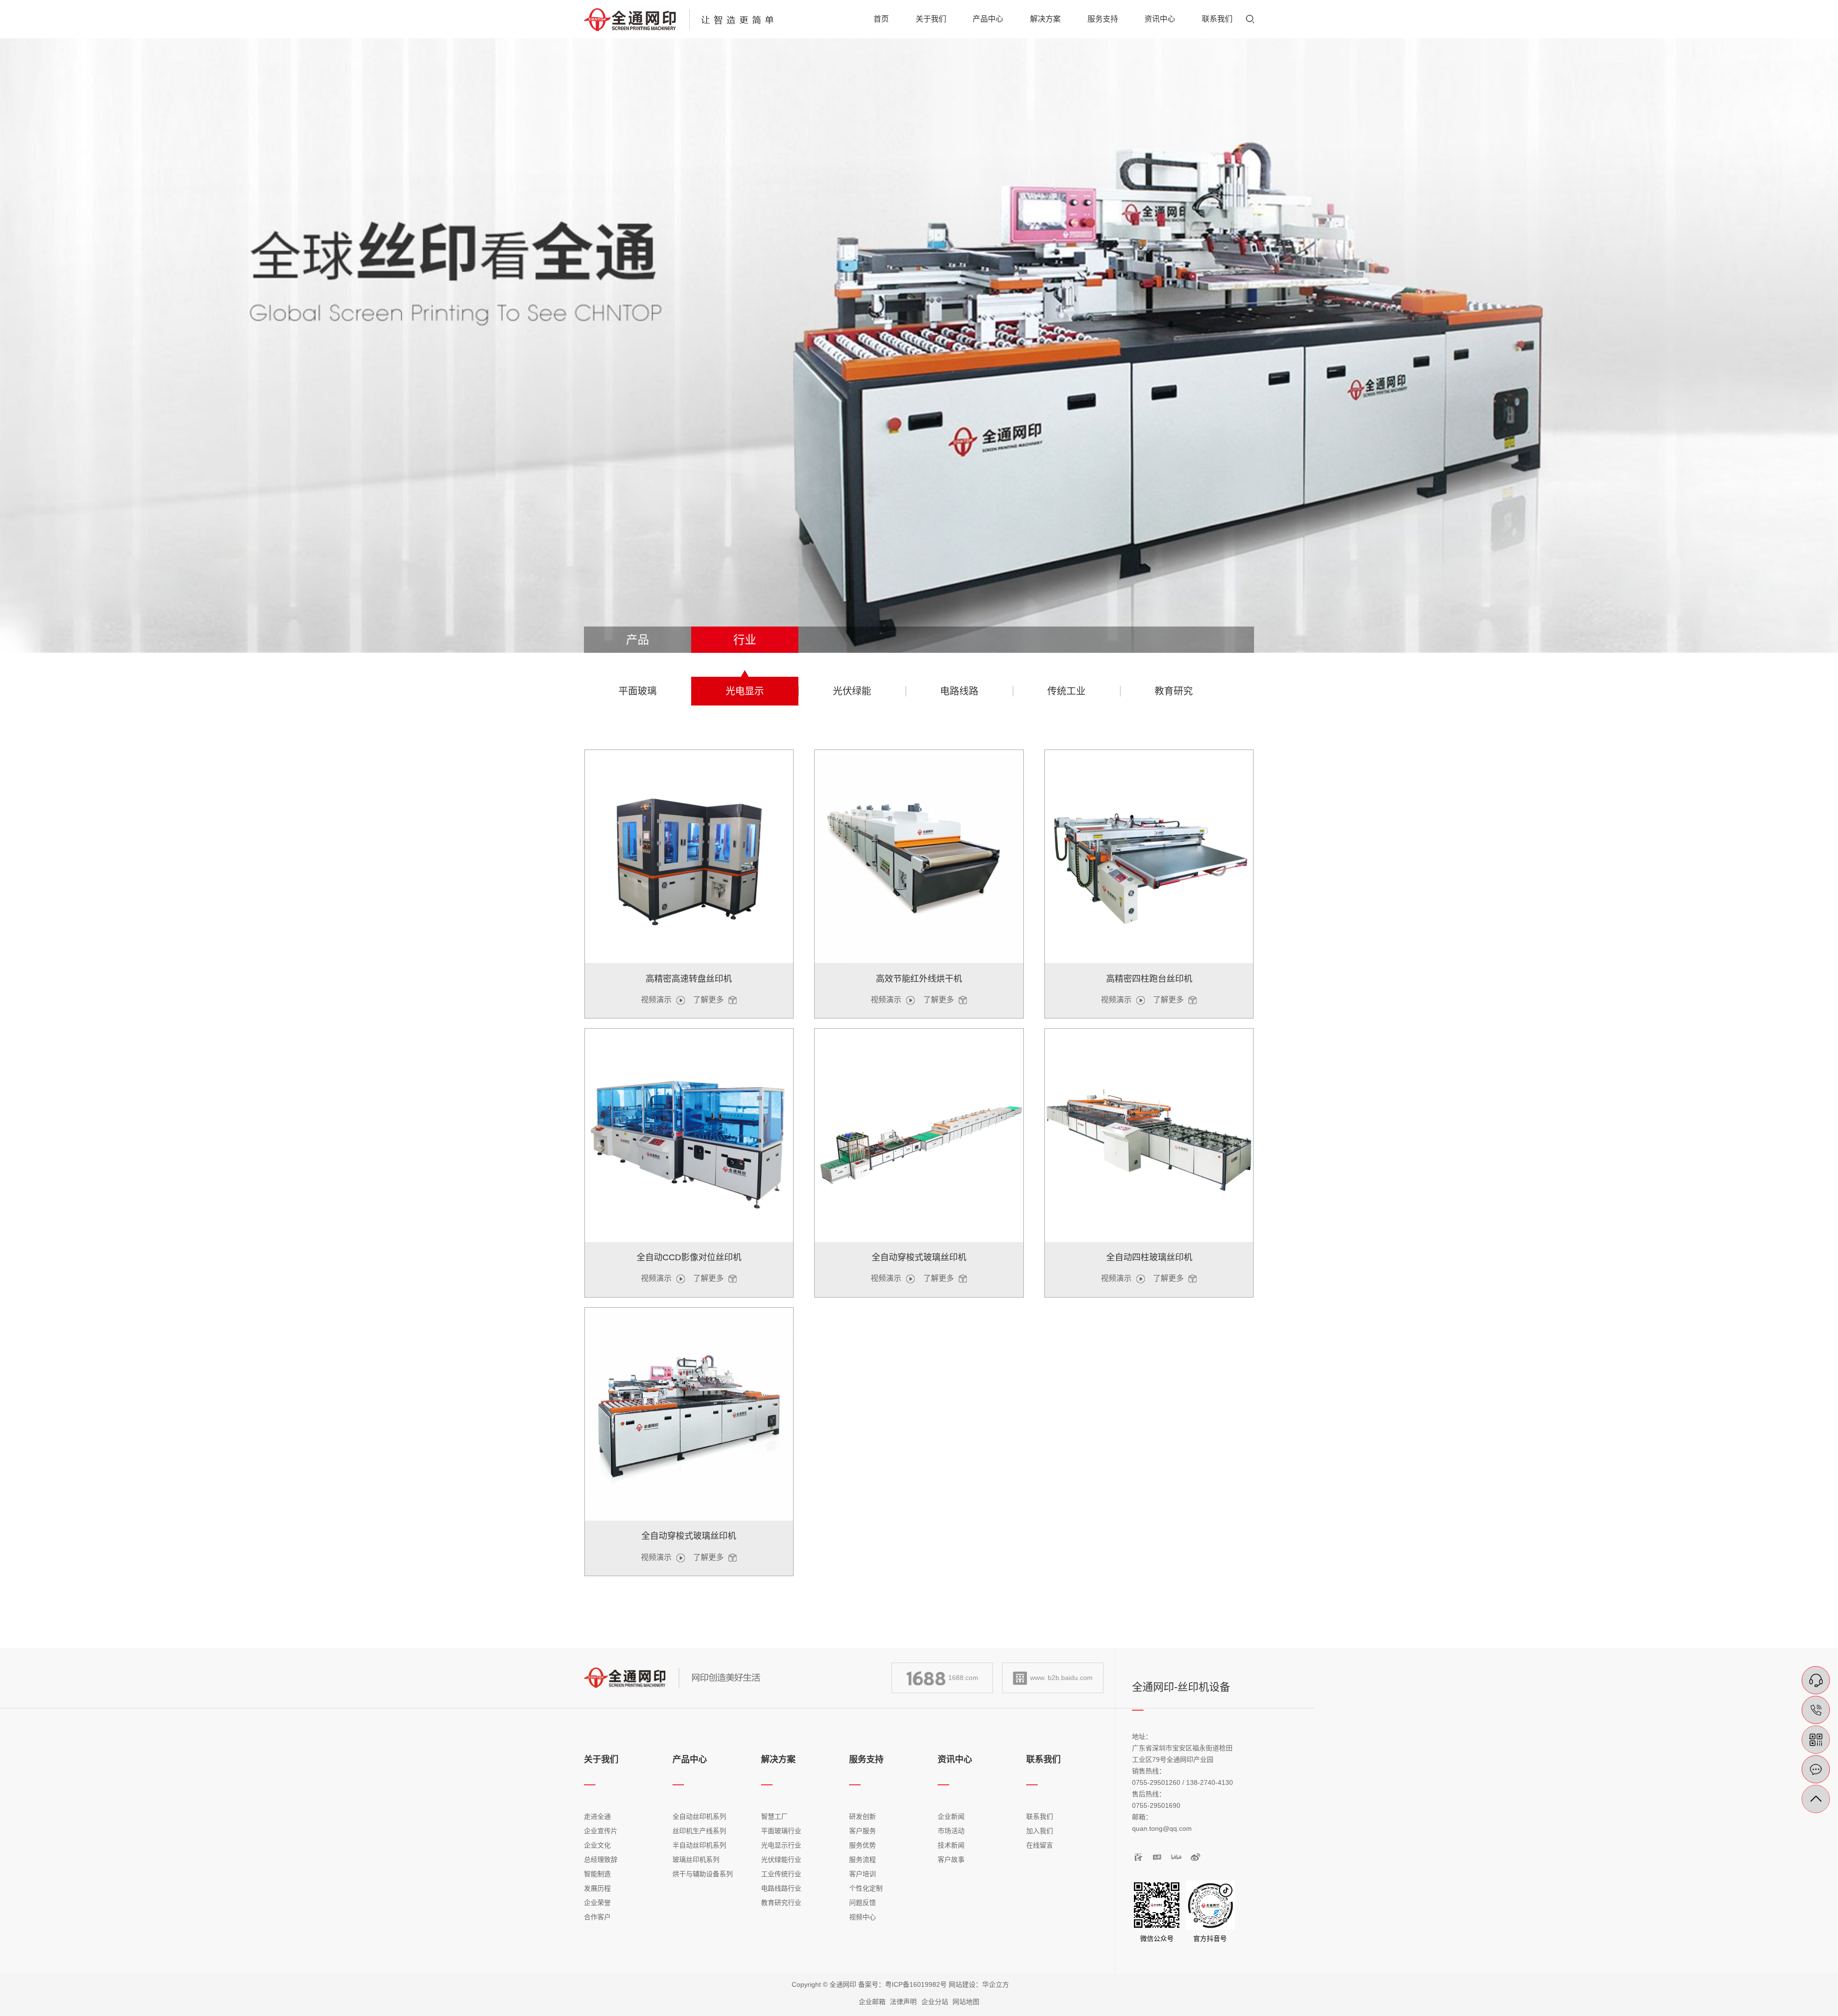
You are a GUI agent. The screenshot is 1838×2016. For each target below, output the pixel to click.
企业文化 (597, 1845)
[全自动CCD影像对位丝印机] (689, 1137)
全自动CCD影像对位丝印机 (689, 1257)
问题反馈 (863, 1903)
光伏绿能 (852, 691)
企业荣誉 (597, 1903)
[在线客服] (1816, 1680)
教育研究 (1174, 691)
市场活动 (951, 1831)
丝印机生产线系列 (699, 1831)
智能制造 (597, 1874)
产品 (638, 640)
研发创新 (863, 1816)
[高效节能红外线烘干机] (919, 859)
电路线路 (959, 691)
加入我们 (1040, 1831)
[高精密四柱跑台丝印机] (1149, 859)
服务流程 (863, 1859)
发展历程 (597, 1888)
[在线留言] (1816, 1769)
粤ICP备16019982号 (916, 1984)
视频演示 (656, 1000)
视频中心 (863, 1917)
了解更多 (708, 1000)
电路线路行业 (781, 1888)
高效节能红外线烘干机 (919, 979)
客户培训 (863, 1874)
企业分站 (935, 2002)
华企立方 (996, 1984)
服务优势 (863, 1845)
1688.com (963, 1678)
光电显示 (745, 691)
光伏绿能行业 (781, 1859)
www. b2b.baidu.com (1061, 1678)
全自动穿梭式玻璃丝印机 (919, 1257)
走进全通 (597, 1816)
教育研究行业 (781, 1903)
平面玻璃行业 (781, 1831)
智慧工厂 (774, 1816)
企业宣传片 (601, 1831)
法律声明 (903, 2002)
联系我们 (1040, 1816)
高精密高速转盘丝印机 (689, 979)
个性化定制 (866, 1888)
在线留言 (1040, 1845)
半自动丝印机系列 (699, 1845)
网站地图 (966, 2002)
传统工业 (1066, 691)
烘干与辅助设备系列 (703, 1874)
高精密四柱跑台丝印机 (1149, 979)
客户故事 (951, 1859)
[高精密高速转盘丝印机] (689, 859)
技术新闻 (951, 1845)
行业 (745, 640)
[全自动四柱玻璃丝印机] (1149, 1137)
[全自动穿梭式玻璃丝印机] (919, 1137)
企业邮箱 (872, 2002)
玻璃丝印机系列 (696, 1859)
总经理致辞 (601, 1859)
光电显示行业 (781, 1845)
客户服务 (863, 1831)
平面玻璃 (638, 691)
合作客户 (597, 1917)
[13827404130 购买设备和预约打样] (1816, 1710)
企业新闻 (951, 1816)
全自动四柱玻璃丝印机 (1149, 1257)
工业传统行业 (781, 1874)
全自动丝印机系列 (699, 1816)
